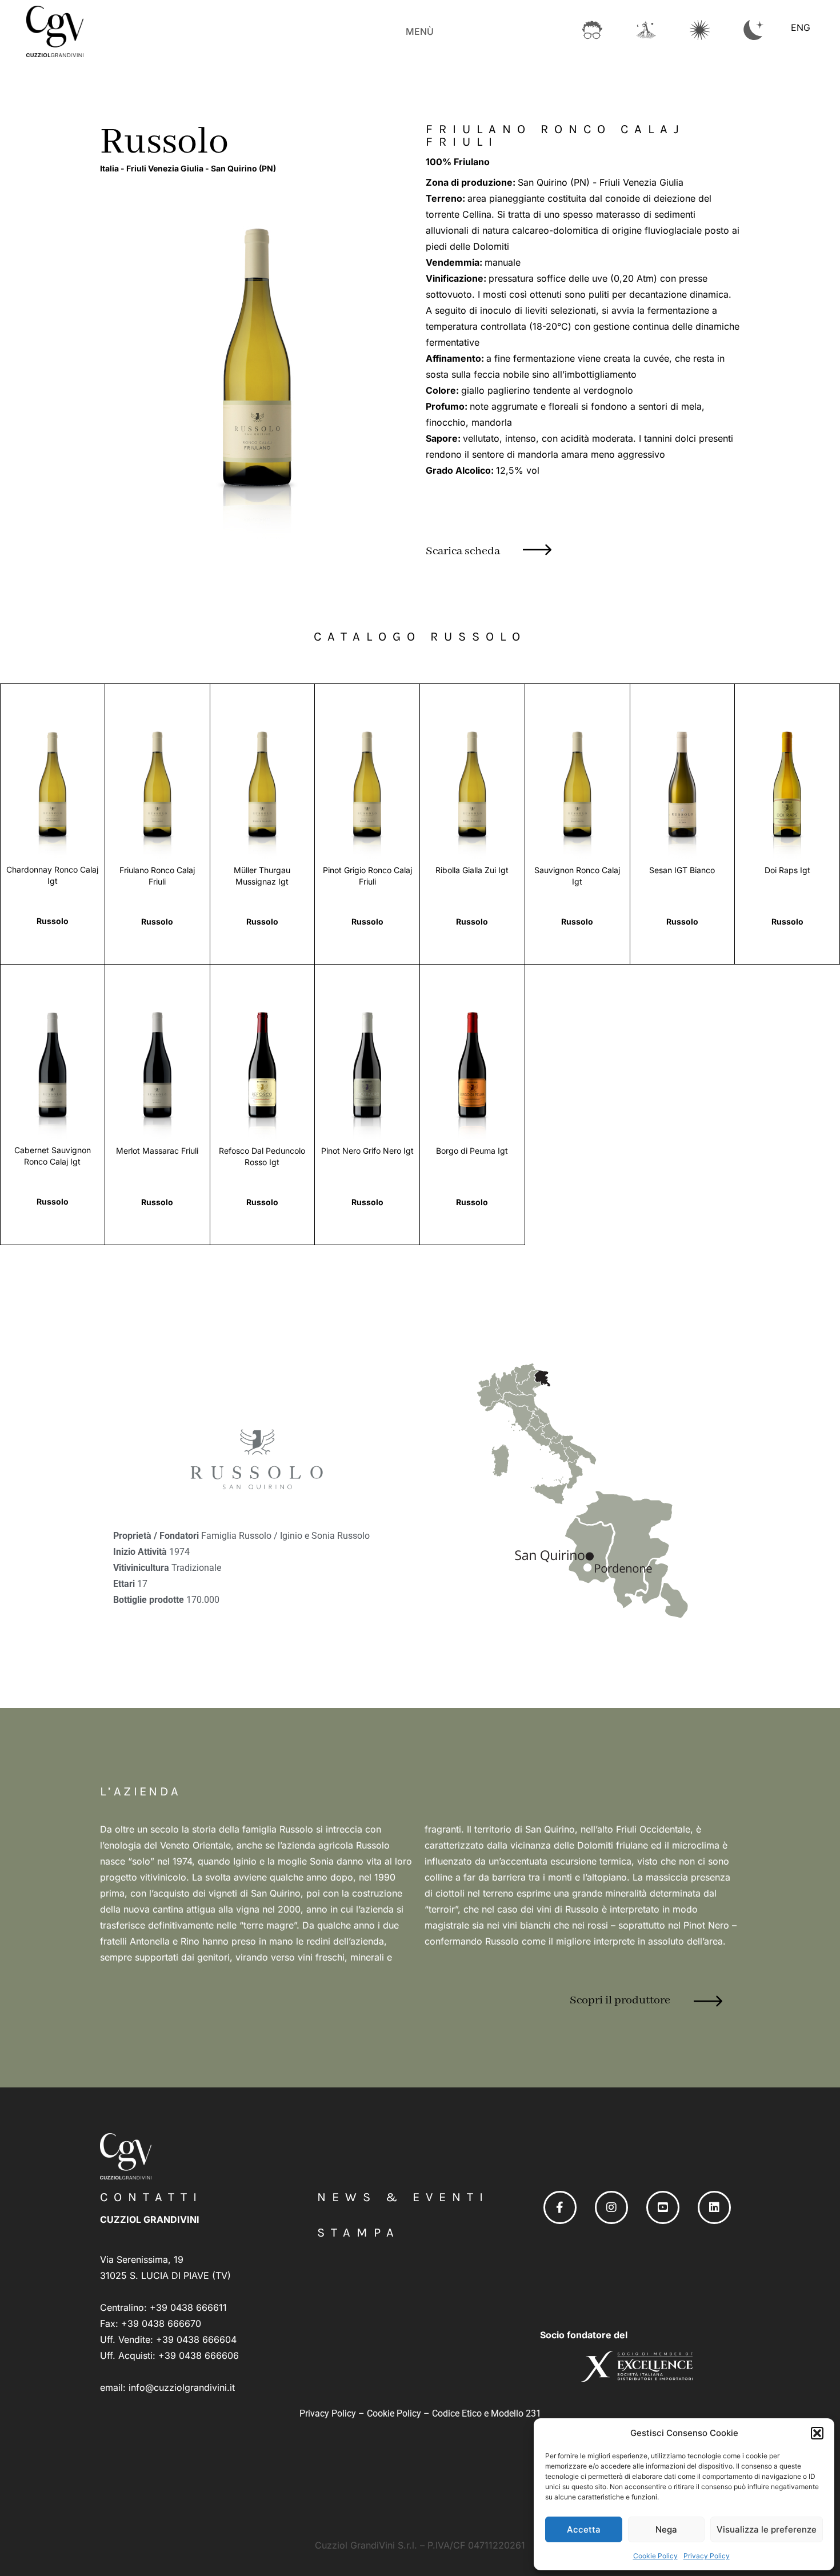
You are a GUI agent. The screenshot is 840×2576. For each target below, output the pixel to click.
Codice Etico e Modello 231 (487, 2413)
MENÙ (420, 31)
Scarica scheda (463, 551)
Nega (666, 2529)
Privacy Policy (707, 2556)
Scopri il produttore (620, 2000)
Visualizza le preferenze (767, 2529)
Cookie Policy (655, 2556)
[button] (817, 2433)
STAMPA (359, 2233)
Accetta (584, 2529)
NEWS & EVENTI (403, 2197)
